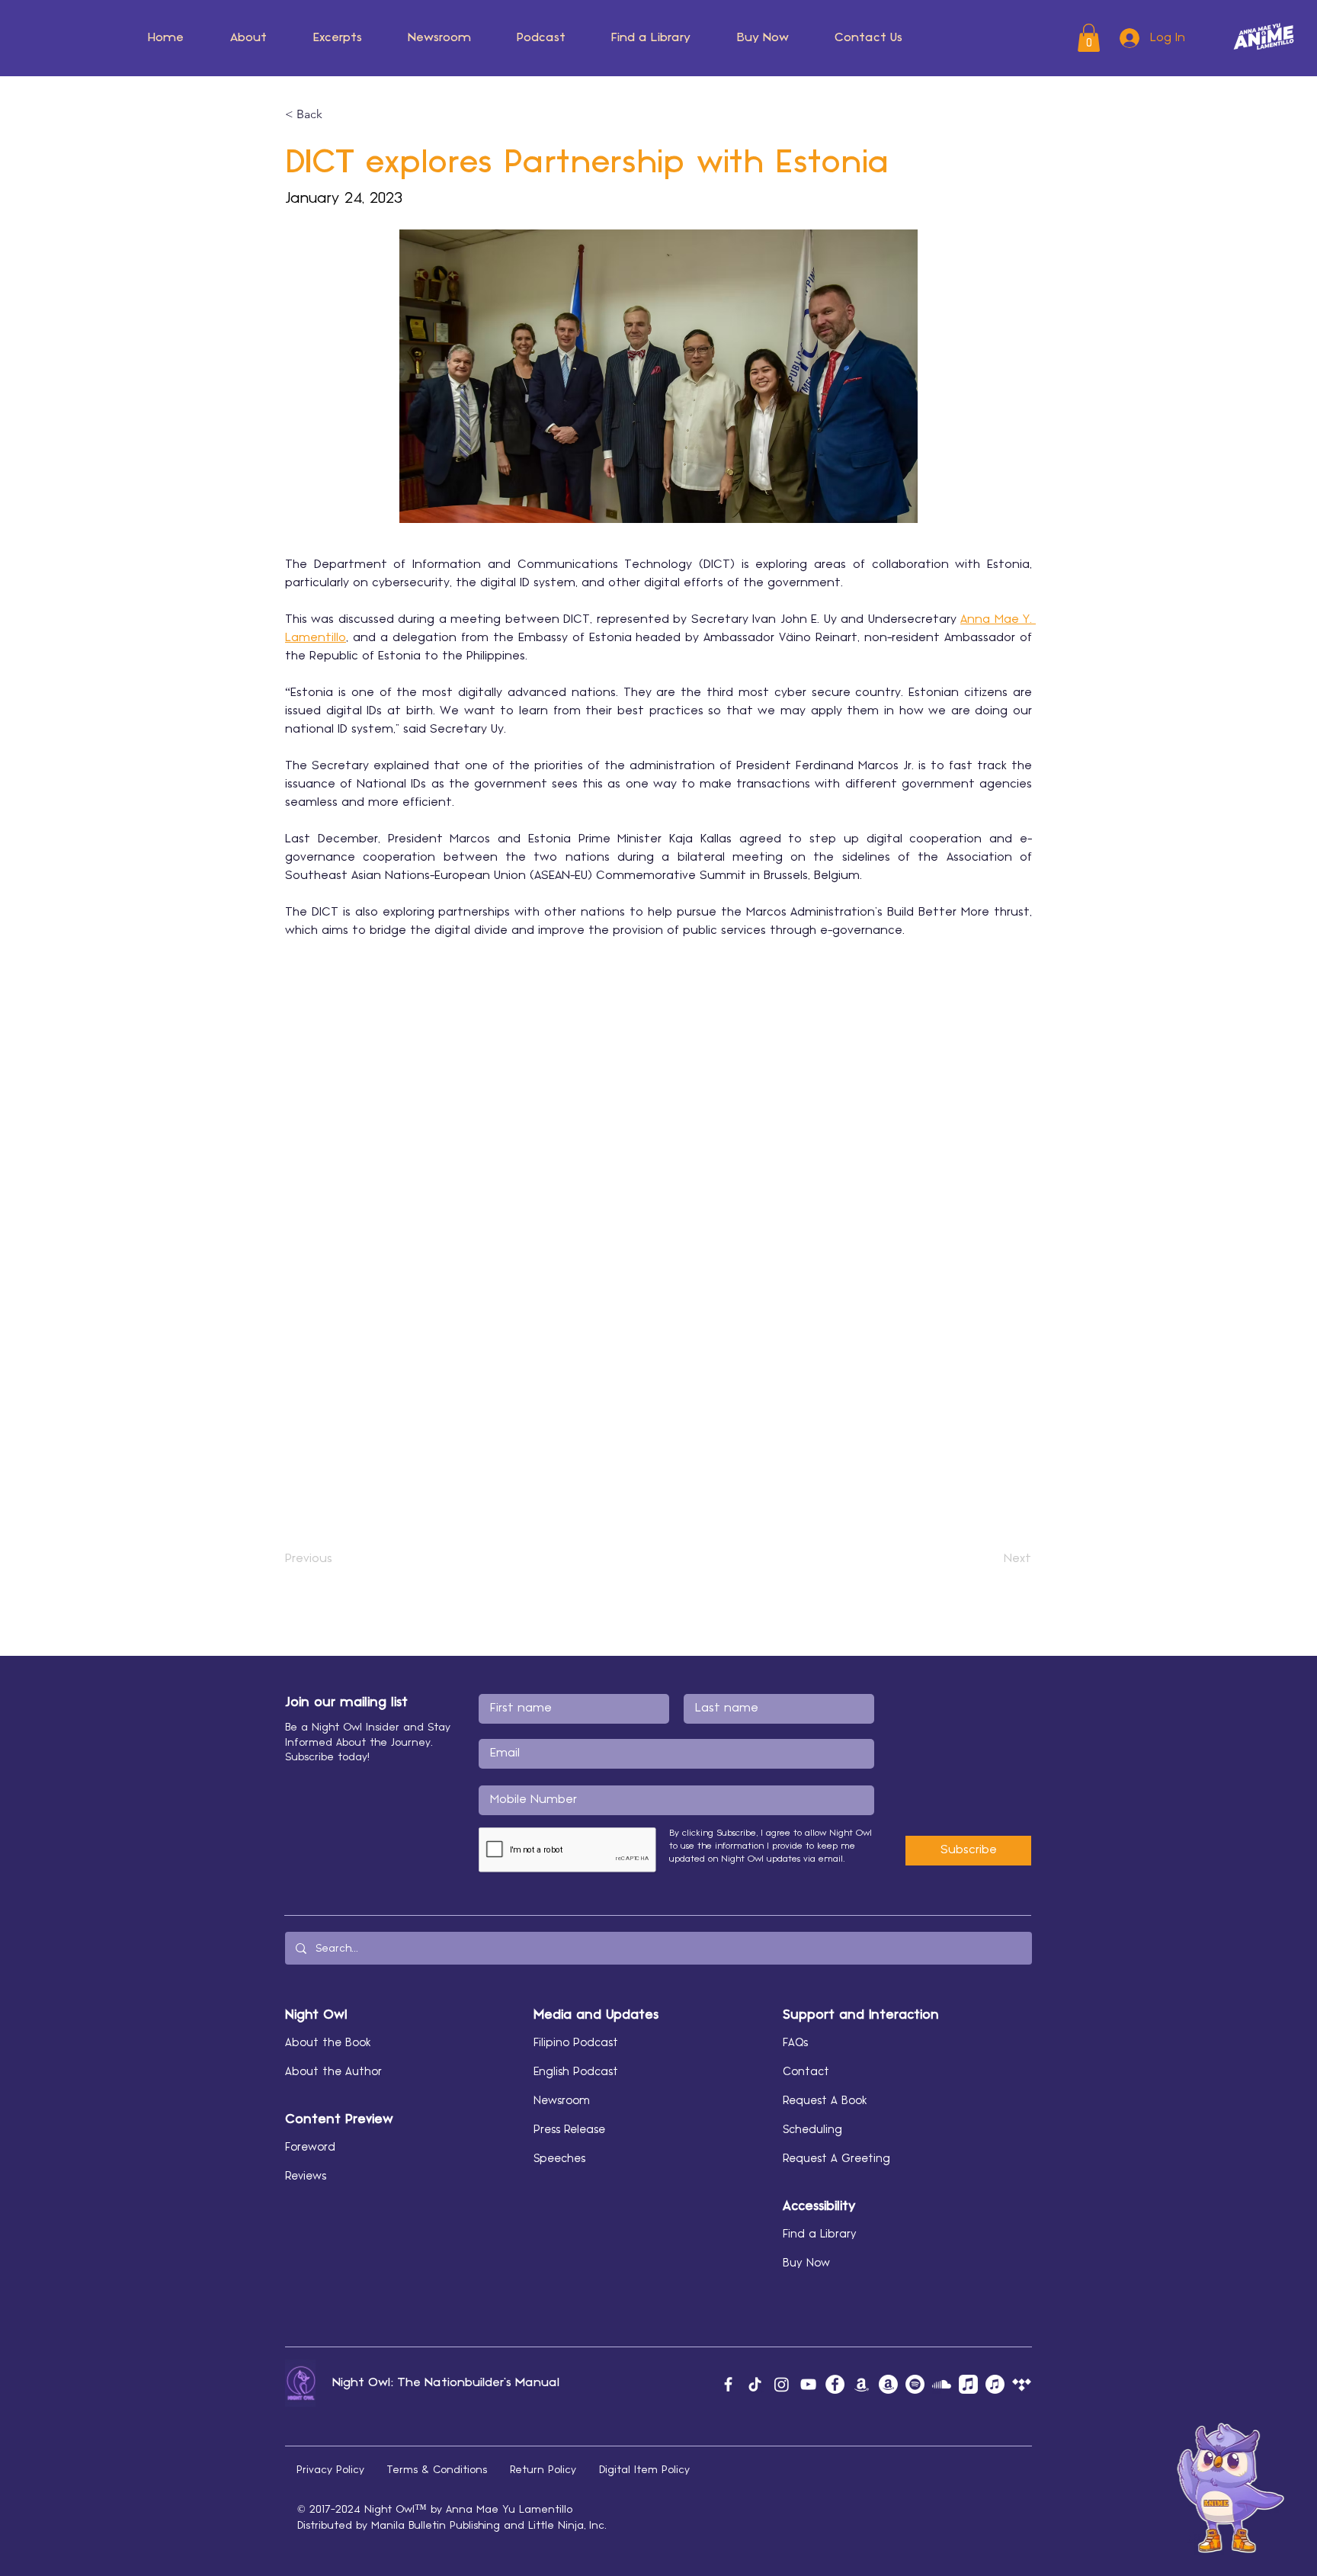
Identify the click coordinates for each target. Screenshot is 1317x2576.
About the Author (333, 2072)
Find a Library (820, 2234)
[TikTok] (755, 2384)
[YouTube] (808, 2384)
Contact (806, 2072)
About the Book (328, 2043)
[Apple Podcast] (995, 2384)
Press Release (569, 2130)
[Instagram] (782, 2384)
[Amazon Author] (888, 2384)
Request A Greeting (836, 2159)
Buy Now (806, 2263)
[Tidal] (1022, 2384)
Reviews (306, 2177)
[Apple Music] (968, 2384)
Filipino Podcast (576, 2043)
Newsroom (562, 2101)
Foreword (310, 2148)
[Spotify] (915, 2384)
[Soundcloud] (942, 2384)
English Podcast (576, 2072)
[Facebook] (728, 2384)
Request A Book (825, 2101)
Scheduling (812, 2130)
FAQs (795, 2043)
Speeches (559, 2159)
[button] (335, 114)
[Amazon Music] (862, 2384)
